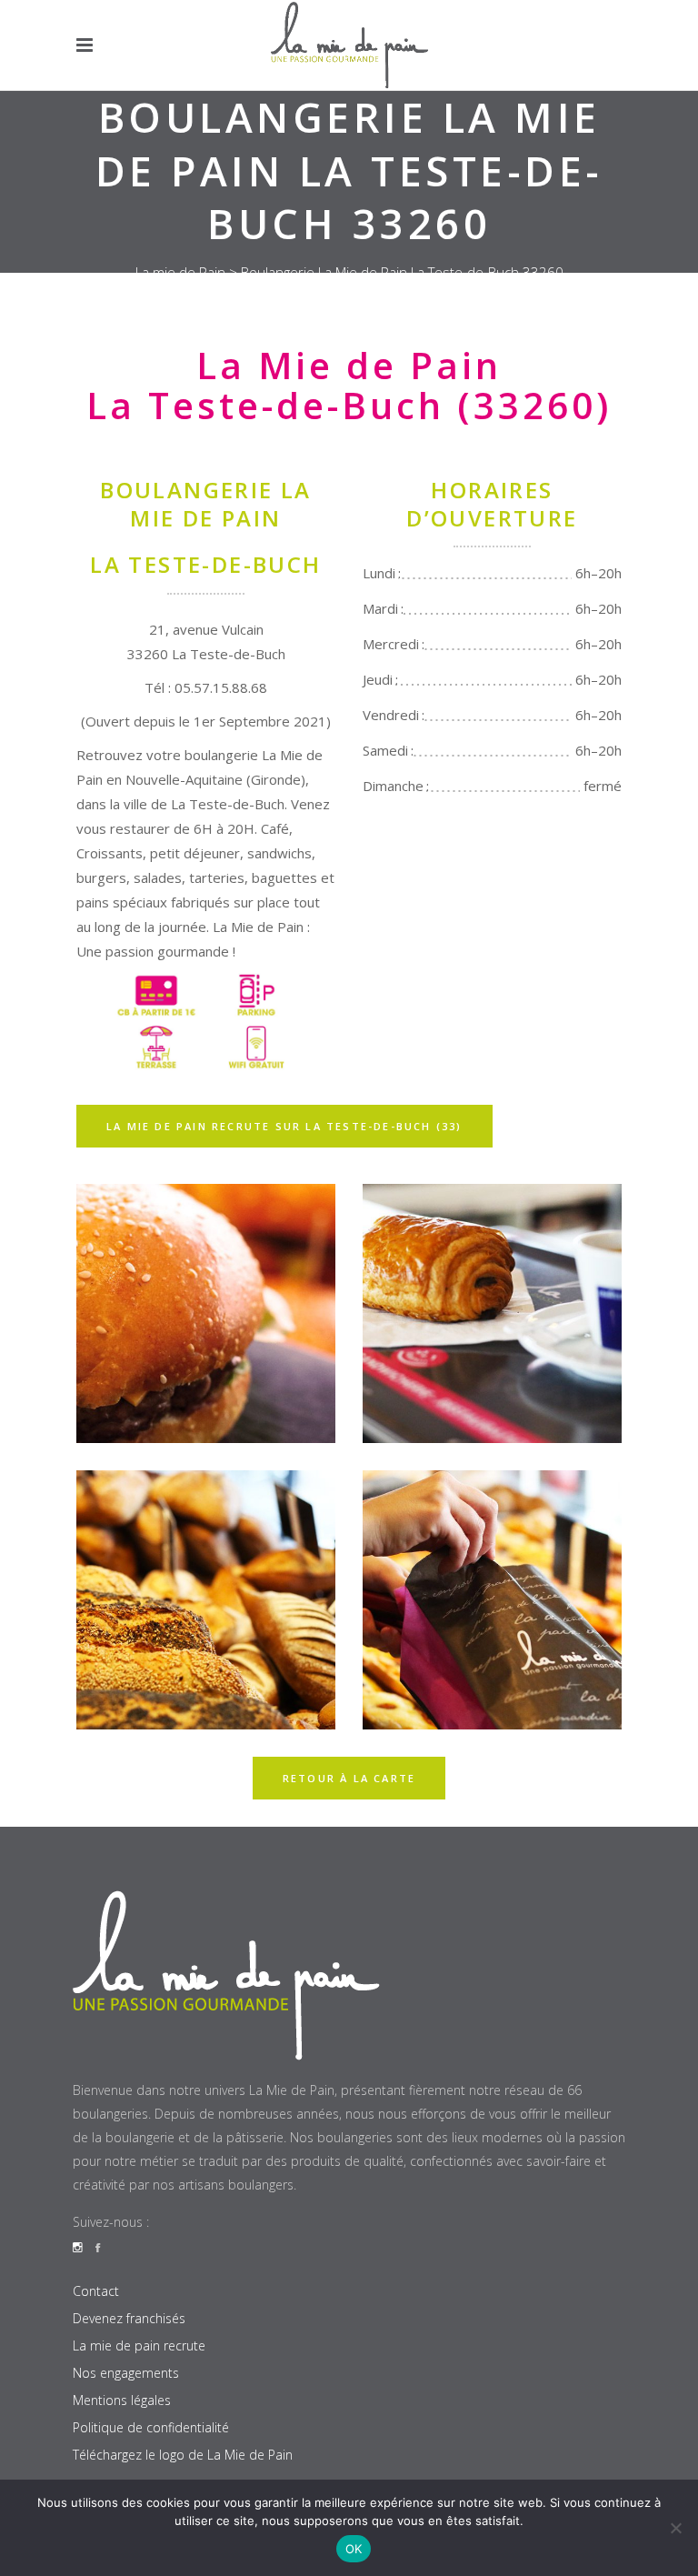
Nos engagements (126, 2373)
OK (354, 2549)
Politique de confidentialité (151, 2427)
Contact (96, 2291)
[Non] (675, 2528)
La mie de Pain (180, 272)
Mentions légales (122, 2400)
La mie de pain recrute (139, 2345)
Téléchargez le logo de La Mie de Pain (183, 2455)
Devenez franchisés (129, 2318)
